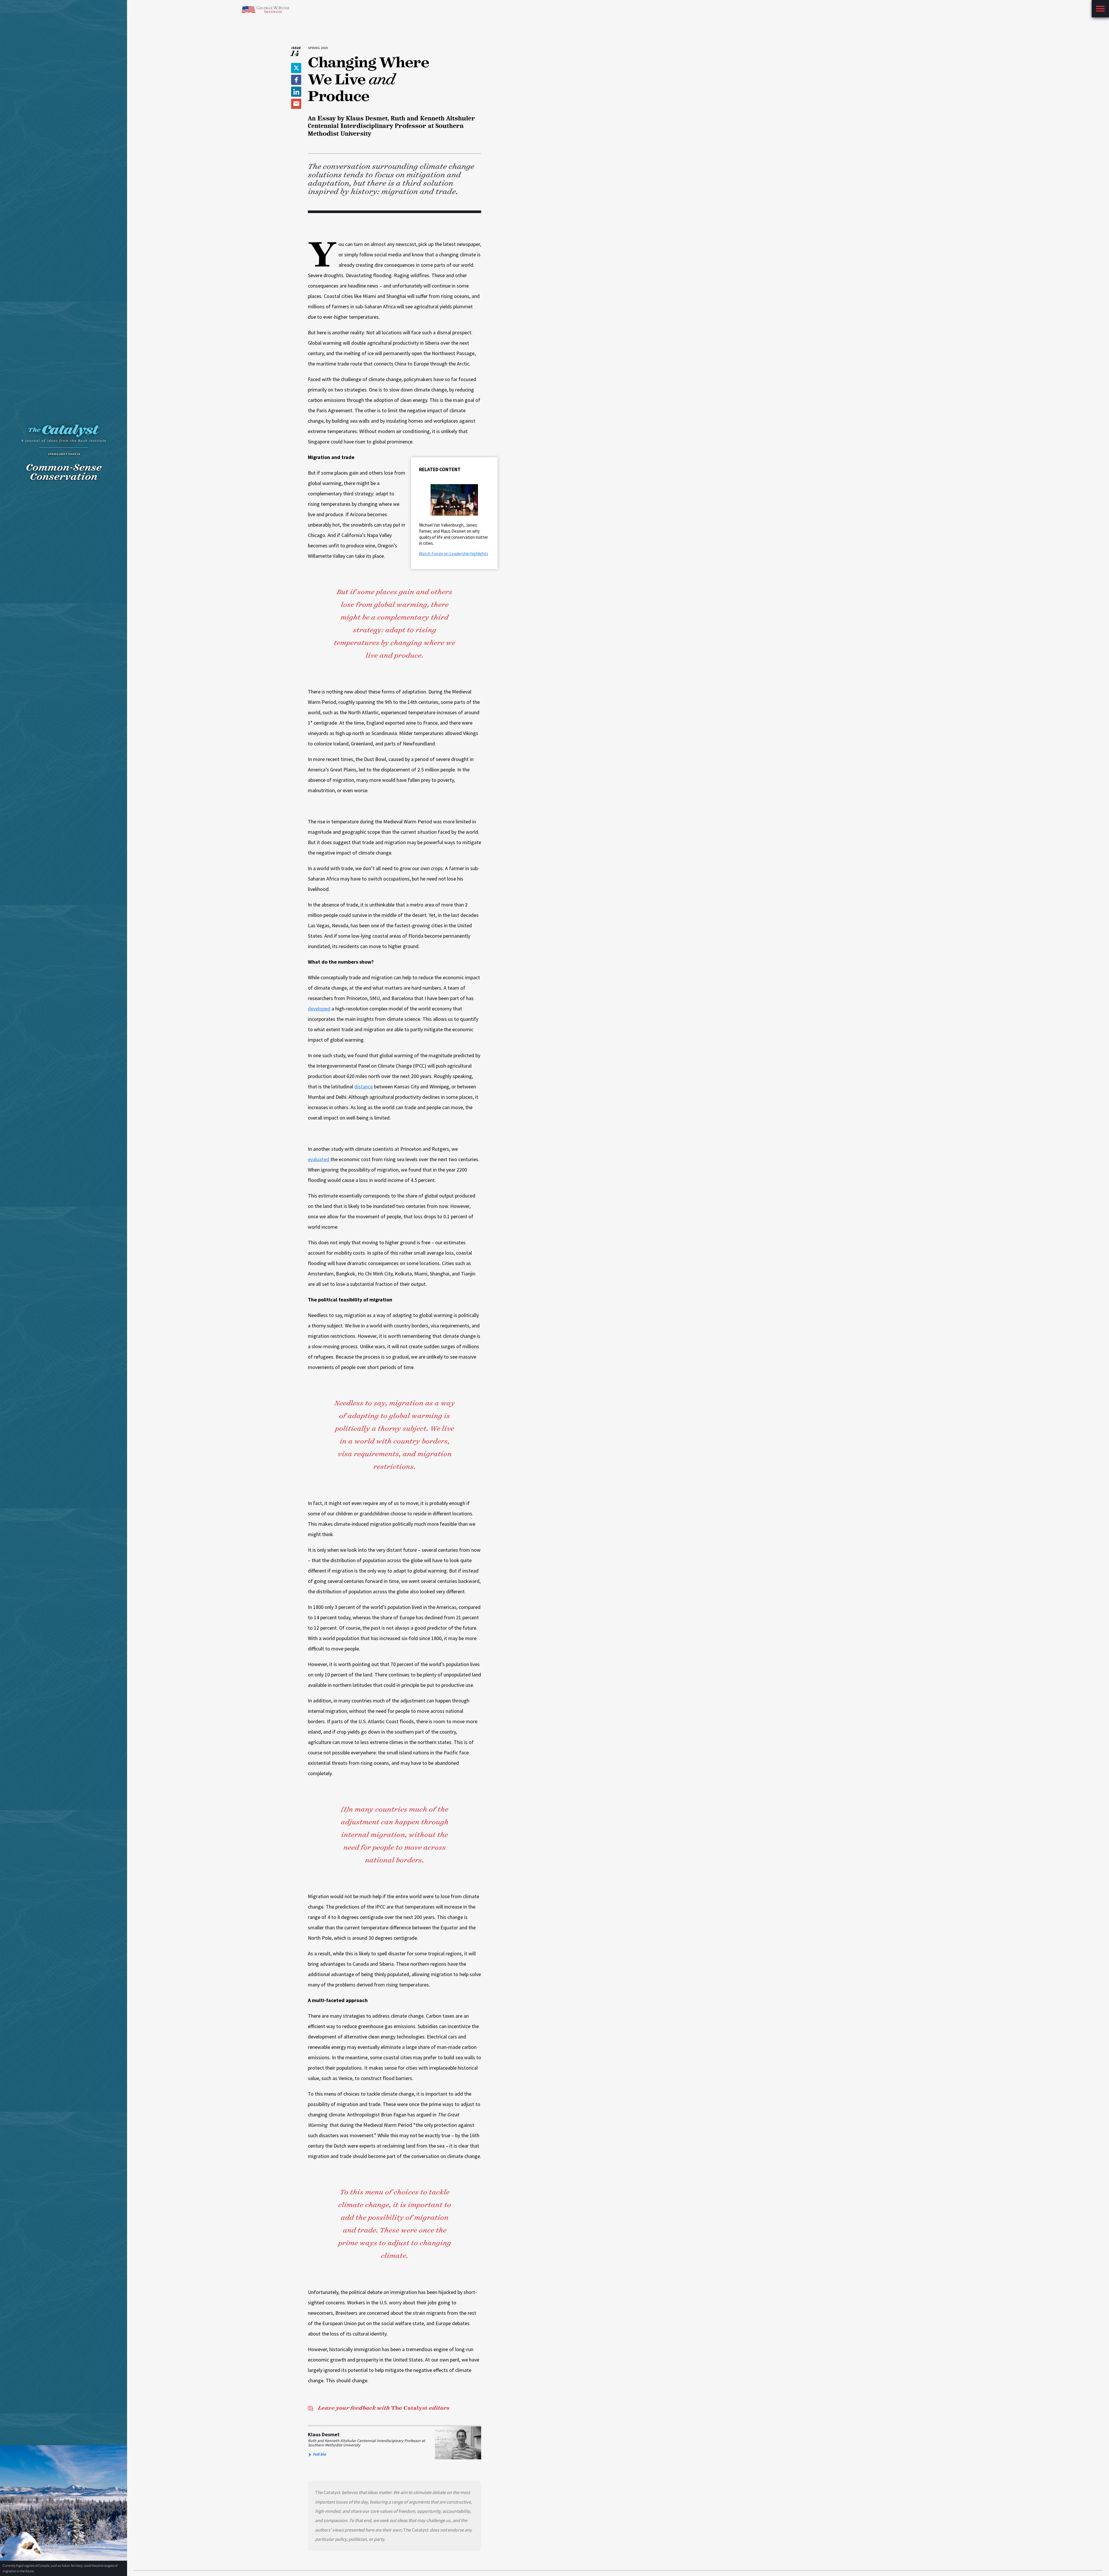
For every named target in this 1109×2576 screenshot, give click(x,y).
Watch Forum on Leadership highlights (454, 554)
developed (319, 1009)
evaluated (319, 1159)
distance (364, 1086)
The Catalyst (384, 2408)
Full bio (319, 2454)
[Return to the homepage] (64, 435)
